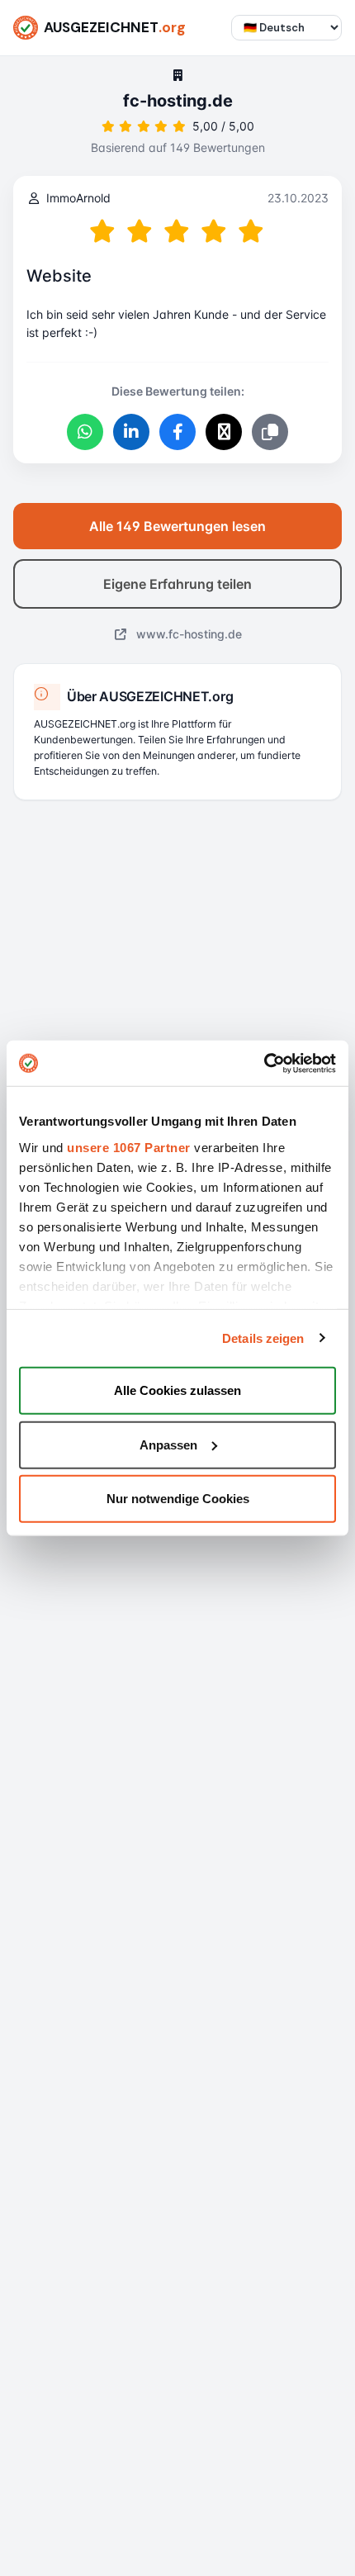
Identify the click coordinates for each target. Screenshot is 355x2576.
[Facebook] (177, 432)
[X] (224, 432)
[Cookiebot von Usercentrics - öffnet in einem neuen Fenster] (264, 1063)
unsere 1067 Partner (129, 1147)
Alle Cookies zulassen (177, 1390)
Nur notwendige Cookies (178, 1499)
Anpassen (168, 1444)
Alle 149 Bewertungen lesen (177, 526)
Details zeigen (263, 1338)
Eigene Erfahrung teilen (177, 584)
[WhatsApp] (85, 432)
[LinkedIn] (131, 432)
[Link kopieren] (270, 432)
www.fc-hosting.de (187, 634)
